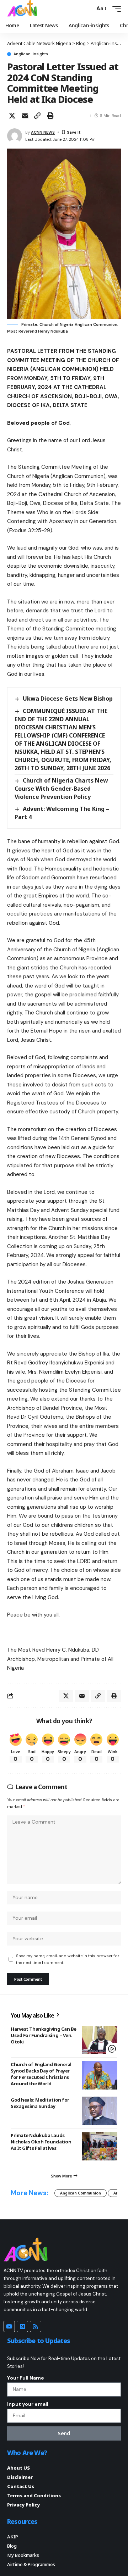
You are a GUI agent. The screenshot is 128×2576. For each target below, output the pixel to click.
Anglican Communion (81, 2193)
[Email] (25, 116)
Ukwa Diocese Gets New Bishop (68, 699)
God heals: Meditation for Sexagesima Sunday (40, 2103)
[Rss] (36, 2326)
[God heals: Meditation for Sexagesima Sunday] (100, 2111)
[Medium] (22, 2326)
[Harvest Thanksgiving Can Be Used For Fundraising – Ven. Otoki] (100, 2040)
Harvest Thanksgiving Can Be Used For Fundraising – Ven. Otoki (44, 2035)
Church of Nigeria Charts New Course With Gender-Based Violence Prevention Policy (61, 789)
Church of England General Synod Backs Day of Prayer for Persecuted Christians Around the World (41, 2074)
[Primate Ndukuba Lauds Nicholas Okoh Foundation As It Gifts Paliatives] (100, 2146)
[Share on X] (12, 116)
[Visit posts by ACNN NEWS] (15, 136)
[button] (88, 9)
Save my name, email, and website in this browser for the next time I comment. (68, 1959)
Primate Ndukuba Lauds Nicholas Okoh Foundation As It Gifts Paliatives (41, 2142)
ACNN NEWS (43, 132)
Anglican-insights (31, 54)
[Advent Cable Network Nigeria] (23, 9)
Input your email (28, 2404)
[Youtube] (9, 2326)
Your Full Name (26, 2378)
